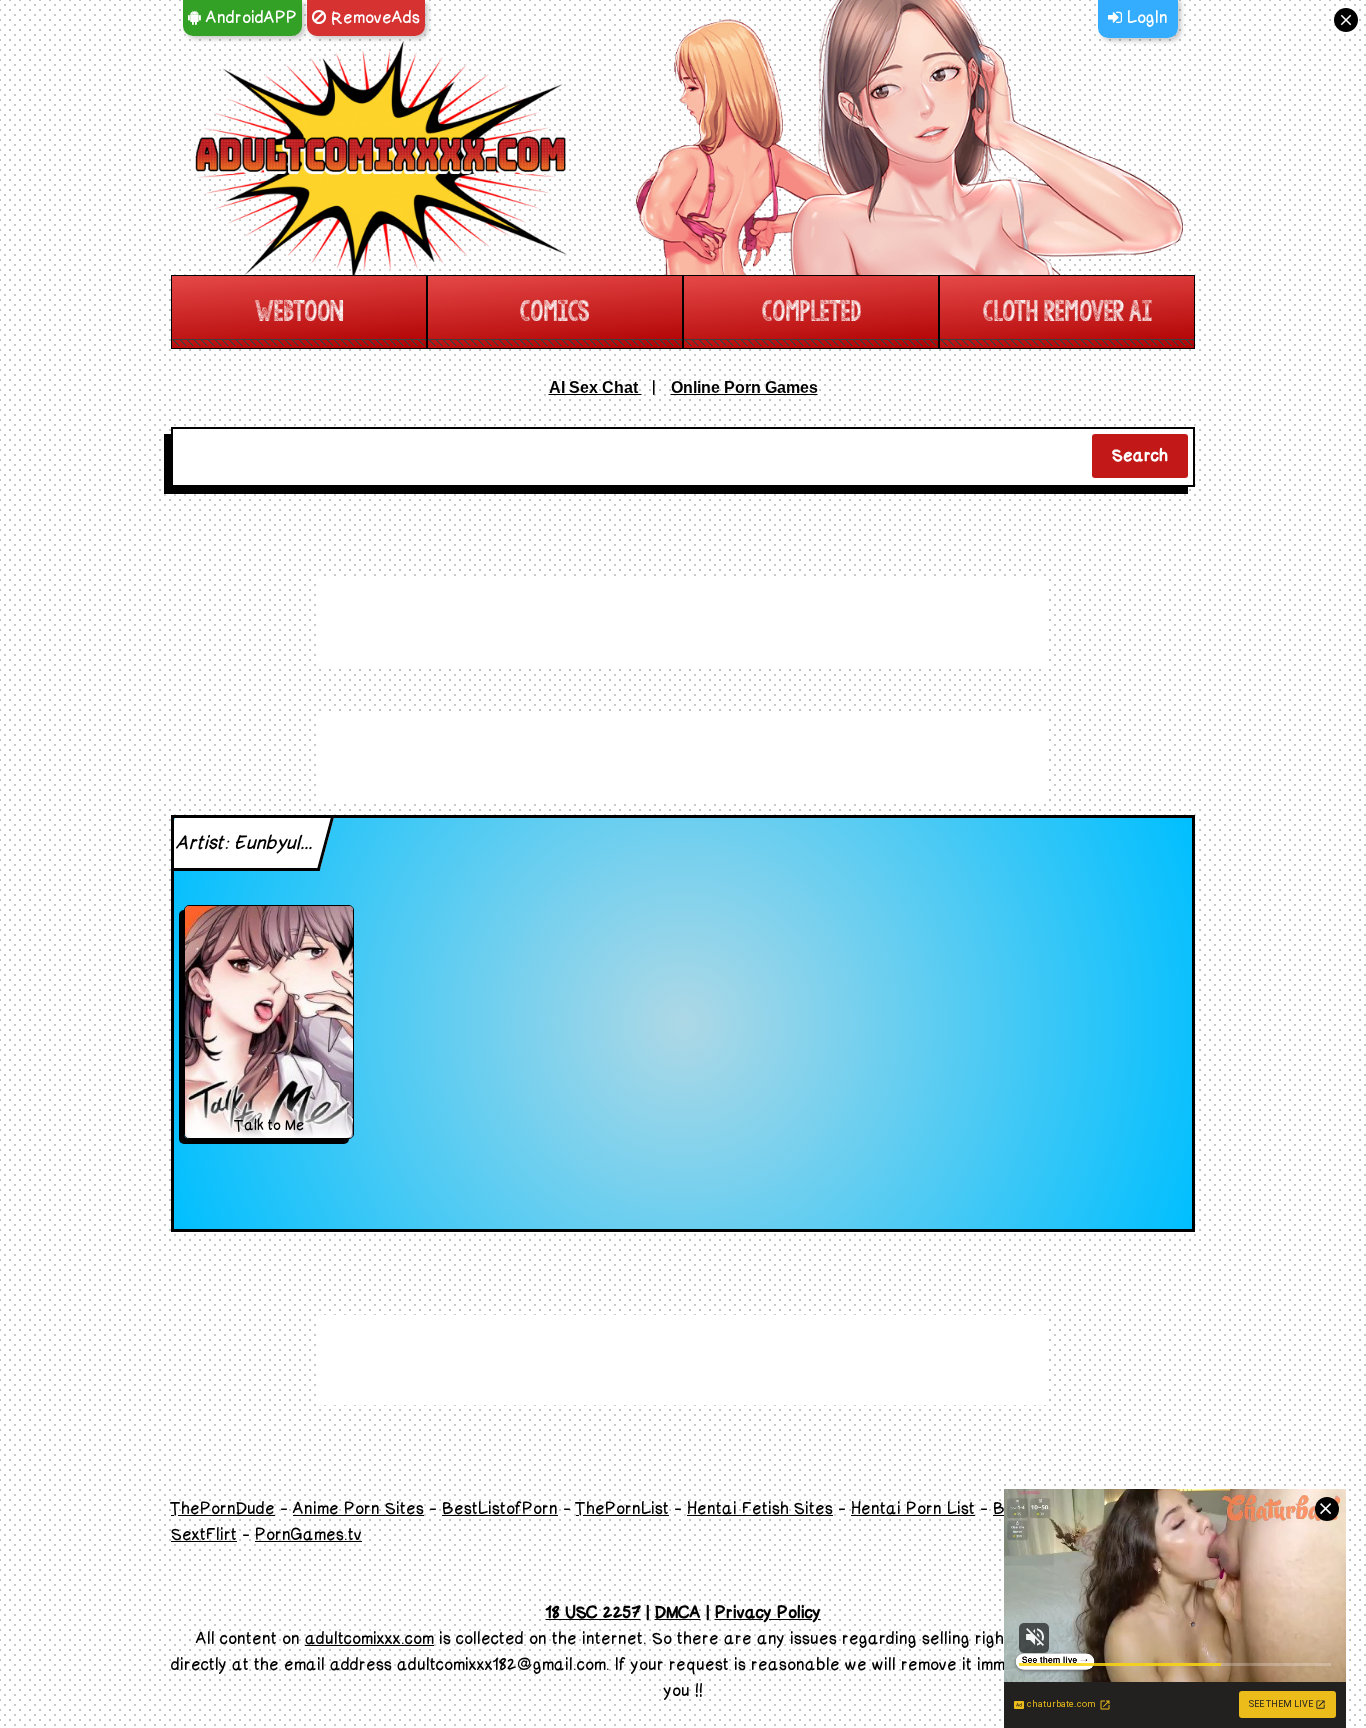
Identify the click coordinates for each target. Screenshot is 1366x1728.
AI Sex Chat (595, 387)
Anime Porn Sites (358, 1509)
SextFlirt (204, 1535)
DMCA (678, 1613)
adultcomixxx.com (369, 1639)
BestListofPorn (500, 1509)
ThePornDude (223, 1509)
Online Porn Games (744, 387)
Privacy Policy (768, 1613)
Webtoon (299, 311)
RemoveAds (373, 18)
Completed (811, 311)
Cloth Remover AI (1067, 311)
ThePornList (622, 1509)
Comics (555, 311)
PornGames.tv (308, 1535)
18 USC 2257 (593, 1613)
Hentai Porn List (913, 1509)
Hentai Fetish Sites (760, 1509)
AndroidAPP (249, 18)
